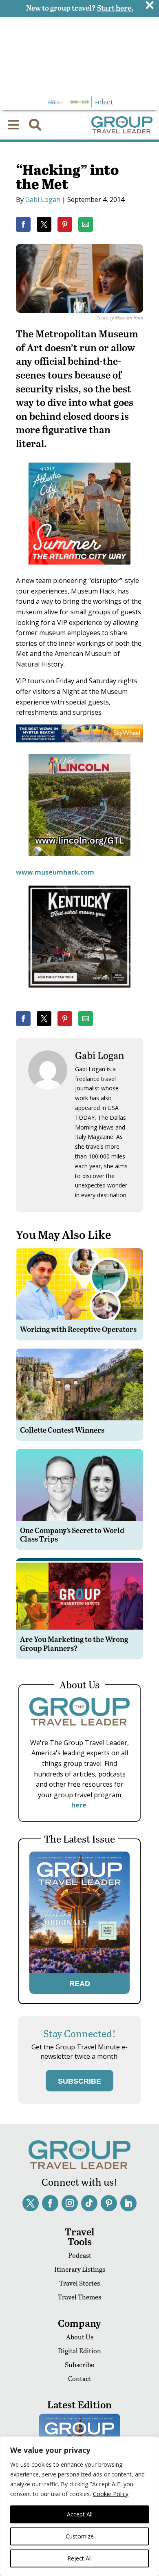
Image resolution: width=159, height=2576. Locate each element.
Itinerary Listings (80, 2269)
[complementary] (79, 2506)
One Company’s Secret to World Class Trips (72, 1534)
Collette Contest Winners (62, 1430)
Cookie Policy (111, 2494)
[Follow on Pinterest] (109, 2203)
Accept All (80, 2514)
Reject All (79, 2558)
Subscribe (79, 2364)
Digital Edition (79, 2351)
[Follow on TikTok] (89, 2203)
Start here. (115, 8)
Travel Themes (79, 2297)
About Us (80, 2337)
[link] (23, 224)
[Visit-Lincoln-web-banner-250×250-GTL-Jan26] (79, 862)
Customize (80, 2536)
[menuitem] (13, 125)
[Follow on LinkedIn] (128, 2203)
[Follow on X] (31, 2203)
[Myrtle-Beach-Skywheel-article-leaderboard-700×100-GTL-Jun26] (79, 740)
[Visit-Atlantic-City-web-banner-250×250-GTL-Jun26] (79, 570)
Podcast (80, 2255)
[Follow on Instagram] (70, 2203)
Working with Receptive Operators (78, 1329)
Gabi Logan (43, 199)
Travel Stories (79, 2283)
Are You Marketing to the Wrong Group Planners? (74, 1643)
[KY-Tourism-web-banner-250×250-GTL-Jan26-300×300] (79, 993)
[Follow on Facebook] (50, 2203)
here (79, 1805)
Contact (80, 2378)
